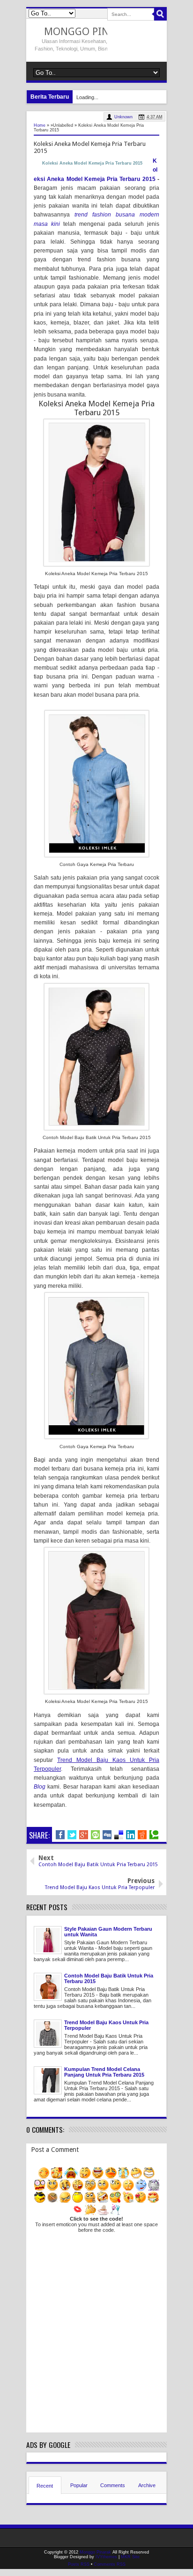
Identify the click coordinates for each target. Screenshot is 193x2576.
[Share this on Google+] (84, 1835)
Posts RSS (79, 2564)
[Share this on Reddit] (142, 1835)
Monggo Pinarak (89, 32)
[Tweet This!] (72, 1835)
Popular (79, 2485)
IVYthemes (106, 2557)
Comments (113, 2485)
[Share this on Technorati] (154, 1835)
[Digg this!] (107, 1835)
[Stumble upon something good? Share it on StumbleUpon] (95, 1835)
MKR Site (130, 2557)
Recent (45, 2486)
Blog (40, 1787)
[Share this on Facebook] (60, 1835)
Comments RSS (110, 2564)
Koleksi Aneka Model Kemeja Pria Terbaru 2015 (92, 163)
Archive (147, 2485)
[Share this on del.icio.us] (119, 1835)
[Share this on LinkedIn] (130, 1835)
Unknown (123, 117)
